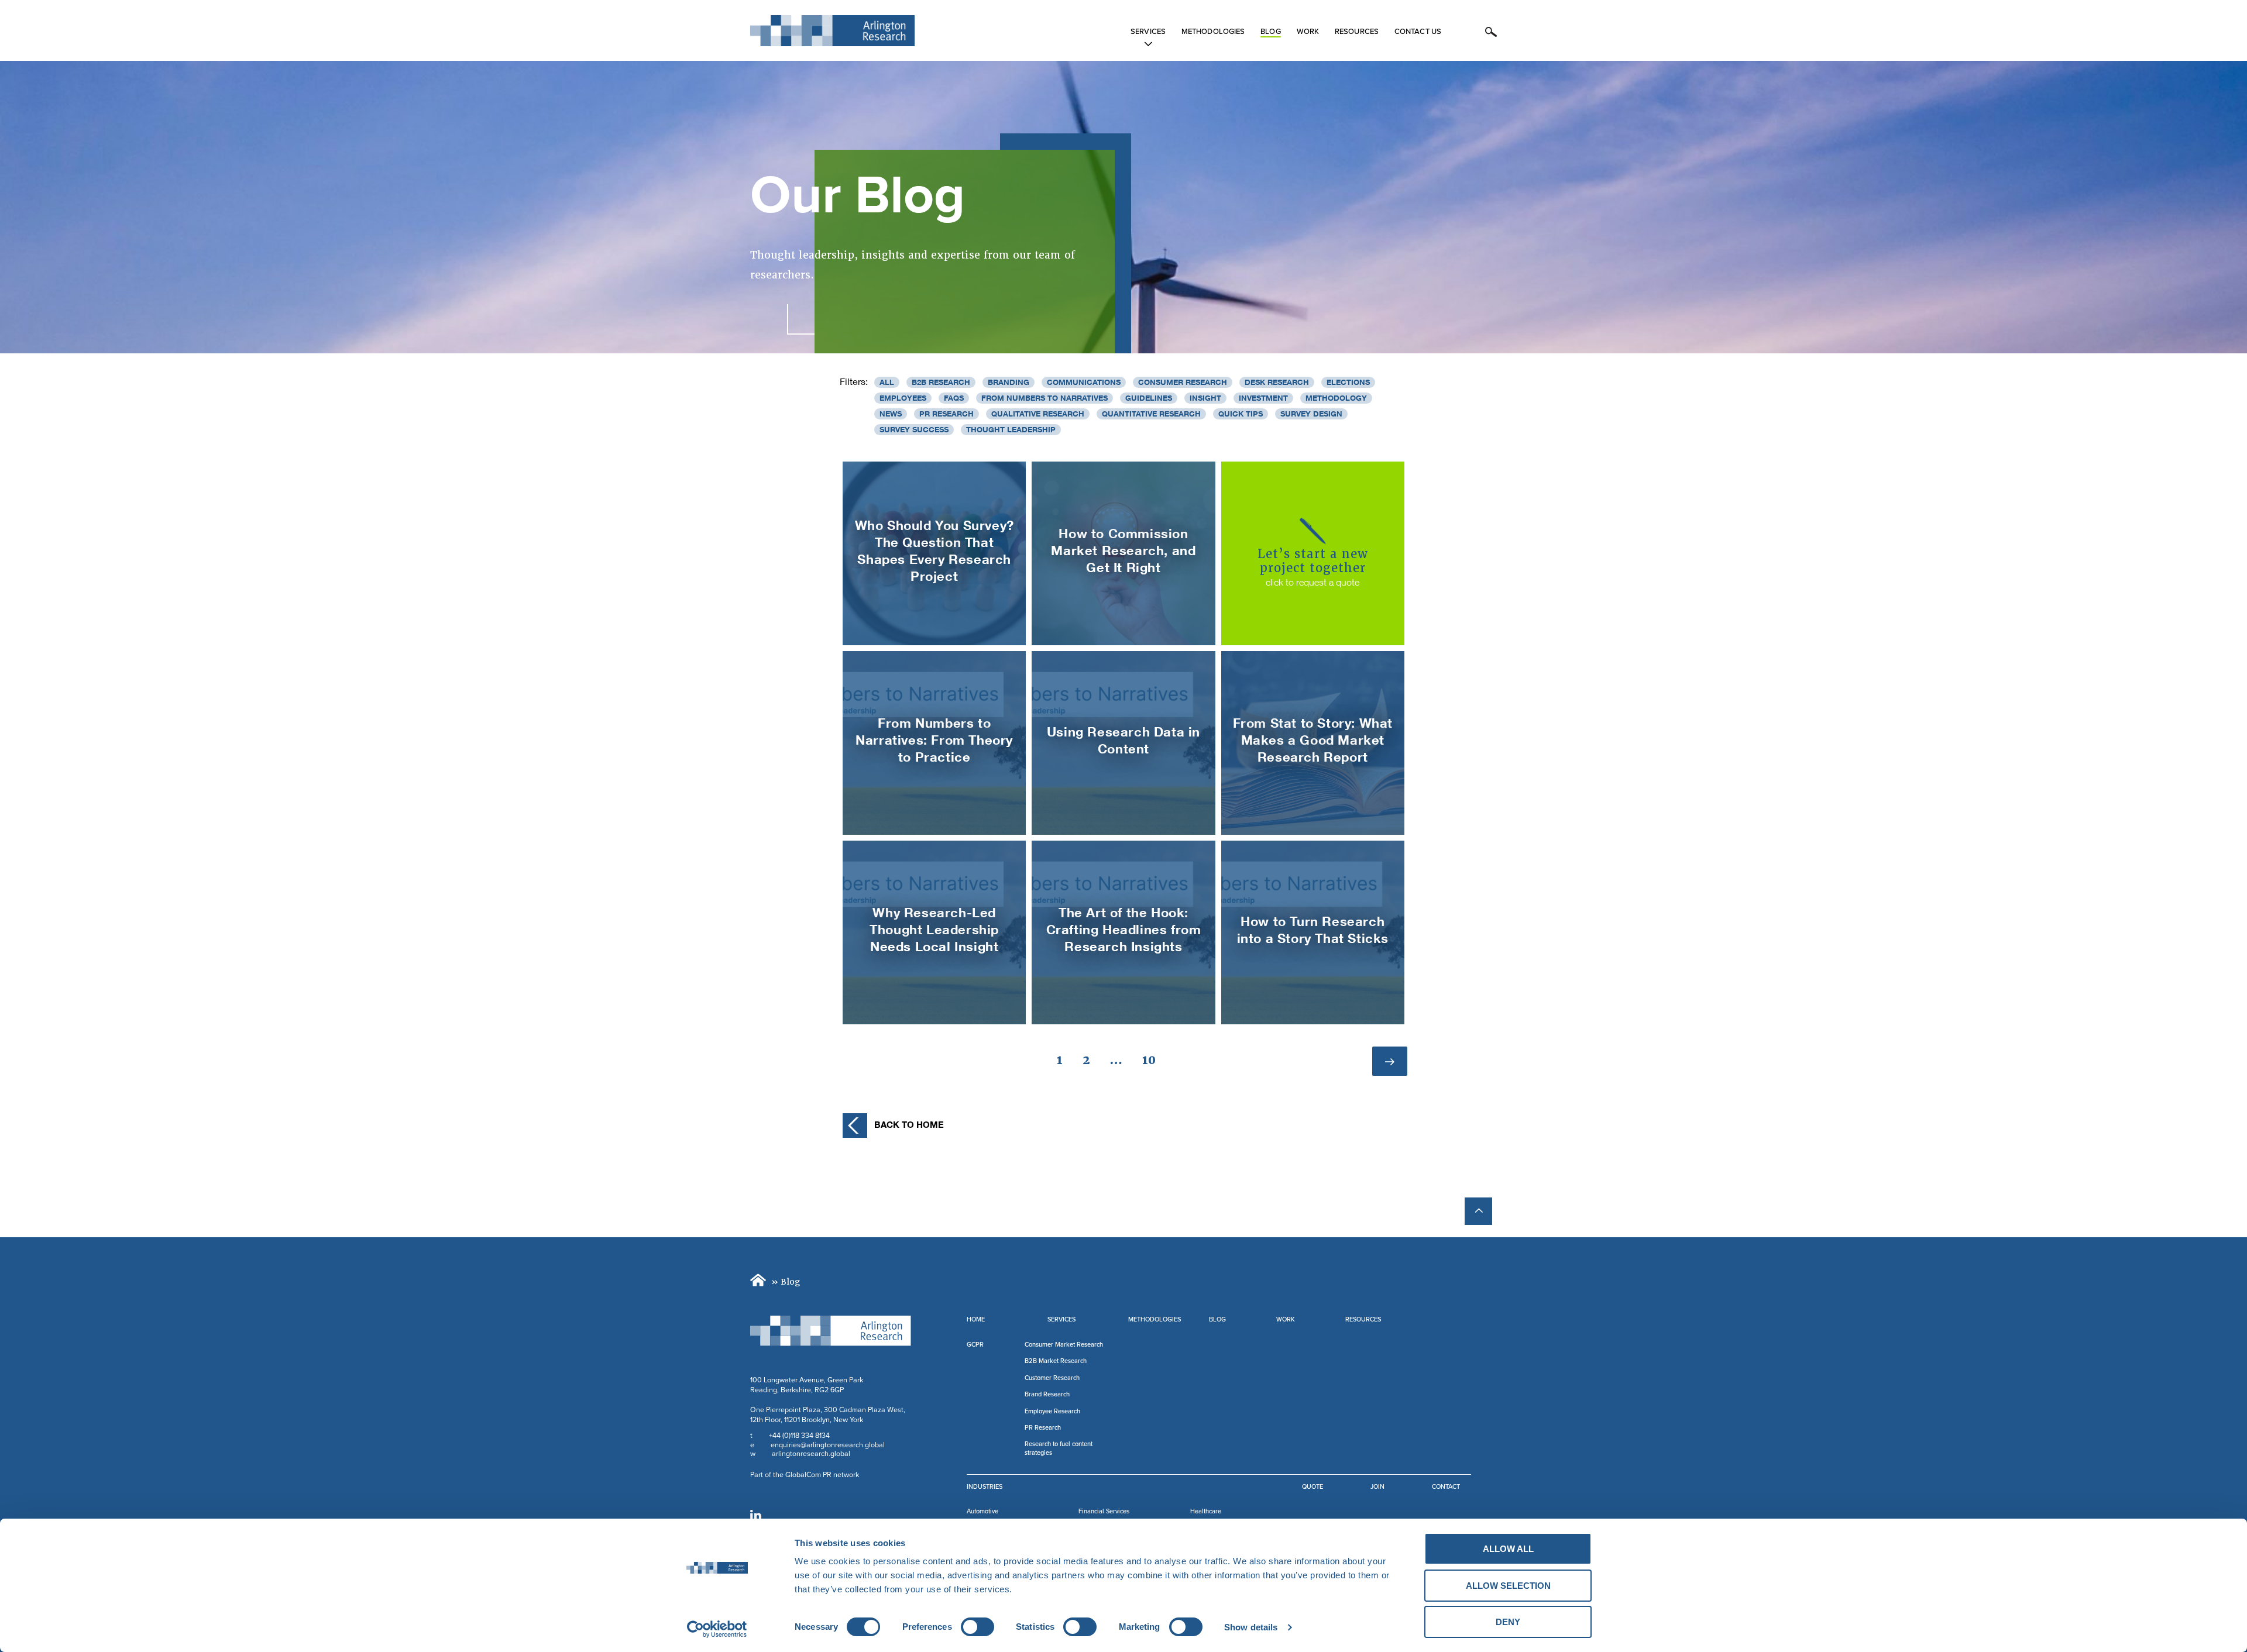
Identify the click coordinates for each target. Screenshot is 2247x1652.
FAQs (954, 398)
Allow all (1508, 1549)
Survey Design (1311, 414)
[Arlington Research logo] (831, 1331)
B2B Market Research (1056, 1361)
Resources (1357, 32)
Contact (1446, 1487)
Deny (1508, 1622)
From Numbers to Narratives (1045, 398)
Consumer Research (1183, 382)
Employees (903, 398)
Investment (1263, 398)
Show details (1251, 1627)
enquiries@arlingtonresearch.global (828, 1445)
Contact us (1418, 32)
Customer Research (1052, 1378)
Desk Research (1277, 382)
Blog (1270, 32)
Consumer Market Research (1064, 1345)
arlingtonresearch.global (811, 1454)
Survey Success (914, 429)
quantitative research (1151, 414)
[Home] (760, 1282)
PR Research (946, 414)
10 (1153, 1060)
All (887, 382)
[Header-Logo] (832, 31)
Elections (1348, 382)
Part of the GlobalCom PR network (805, 1475)
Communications (1084, 382)
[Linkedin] (756, 1515)
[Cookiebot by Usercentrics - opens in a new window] (717, 1629)
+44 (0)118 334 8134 (799, 1436)
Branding (1009, 382)
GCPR (975, 1345)
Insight (1205, 398)
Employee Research (1052, 1411)
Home (976, 1319)
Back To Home (909, 1124)
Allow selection (1508, 1586)
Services (1148, 32)
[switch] (978, 1627)
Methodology (1336, 398)
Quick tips (1241, 414)
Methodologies (1213, 32)
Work (1308, 32)
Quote (1313, 1487)
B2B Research (941, 382)
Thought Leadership (1011, 429)
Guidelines (1149, 398)
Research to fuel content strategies (1059, 1448)
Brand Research (1047, 1394)
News (891, 414)
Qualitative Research (1038, 414)
